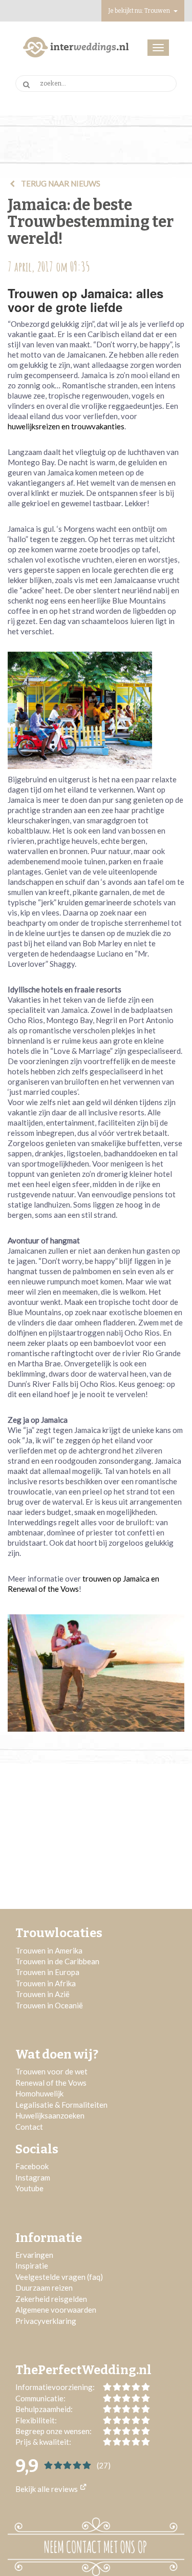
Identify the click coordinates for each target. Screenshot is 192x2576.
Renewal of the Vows (51, 2083)
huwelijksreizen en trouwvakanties (66, 426)
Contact (29, 2127)
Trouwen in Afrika (46, 1983)
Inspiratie (33, 2266)
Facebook (32, 2166)
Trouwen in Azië (42, 1994)
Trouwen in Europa (47, 1972)
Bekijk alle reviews (47, 2489)
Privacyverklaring (46, 2321)
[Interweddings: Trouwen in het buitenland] (76, 47)
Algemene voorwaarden (56, 2310)
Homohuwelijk (39, 2093)
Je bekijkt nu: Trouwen (140, 11)
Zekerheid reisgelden (51, 2299)
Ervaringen (34, 2255)
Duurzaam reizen (44, 2288)
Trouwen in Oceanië (49, 2005)
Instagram (33, 2177)
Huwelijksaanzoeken (50, 2115)
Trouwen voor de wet (51, 2071)
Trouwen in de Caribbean (57, 1961)
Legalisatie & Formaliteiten (61, 2105)
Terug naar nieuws (60, 183)
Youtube (29, 2188)
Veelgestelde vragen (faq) (59, 2277)
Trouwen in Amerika (49, 1950)
